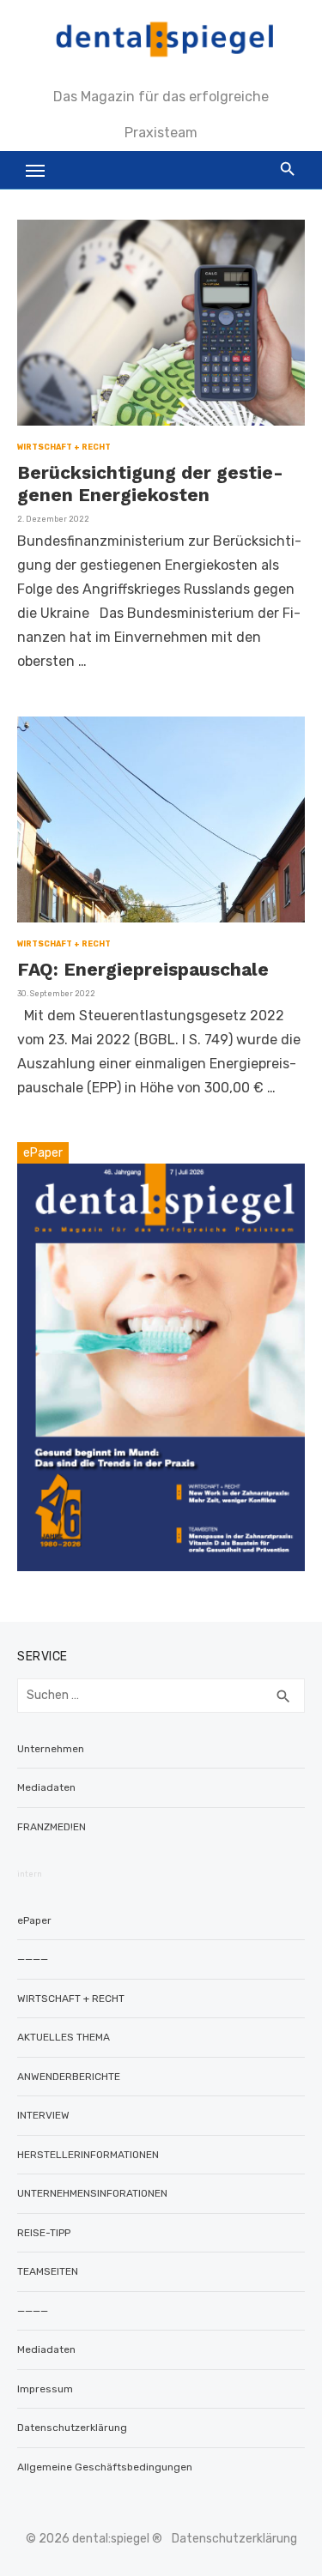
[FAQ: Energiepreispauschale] (161, 819)
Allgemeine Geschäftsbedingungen (105, 2467)
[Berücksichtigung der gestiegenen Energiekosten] (161, 323)
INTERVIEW (43, 2115)
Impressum (45, 2389)
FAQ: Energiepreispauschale (143, 969)
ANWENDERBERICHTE (69, 2077)
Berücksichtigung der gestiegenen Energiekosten (150, 484)
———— (33, 1959)
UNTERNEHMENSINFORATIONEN (92, 2193)
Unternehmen (51, 1749)
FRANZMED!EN (52, 1827)
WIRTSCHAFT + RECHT (64, 447)
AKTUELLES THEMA (64, 2037)
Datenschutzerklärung (72, 2428)
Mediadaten (46, 1787)
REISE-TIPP (44, 2233)
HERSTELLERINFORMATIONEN (88, 2155)
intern (30, 1874)
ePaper (34, 1920)
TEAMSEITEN (48, 2271)
